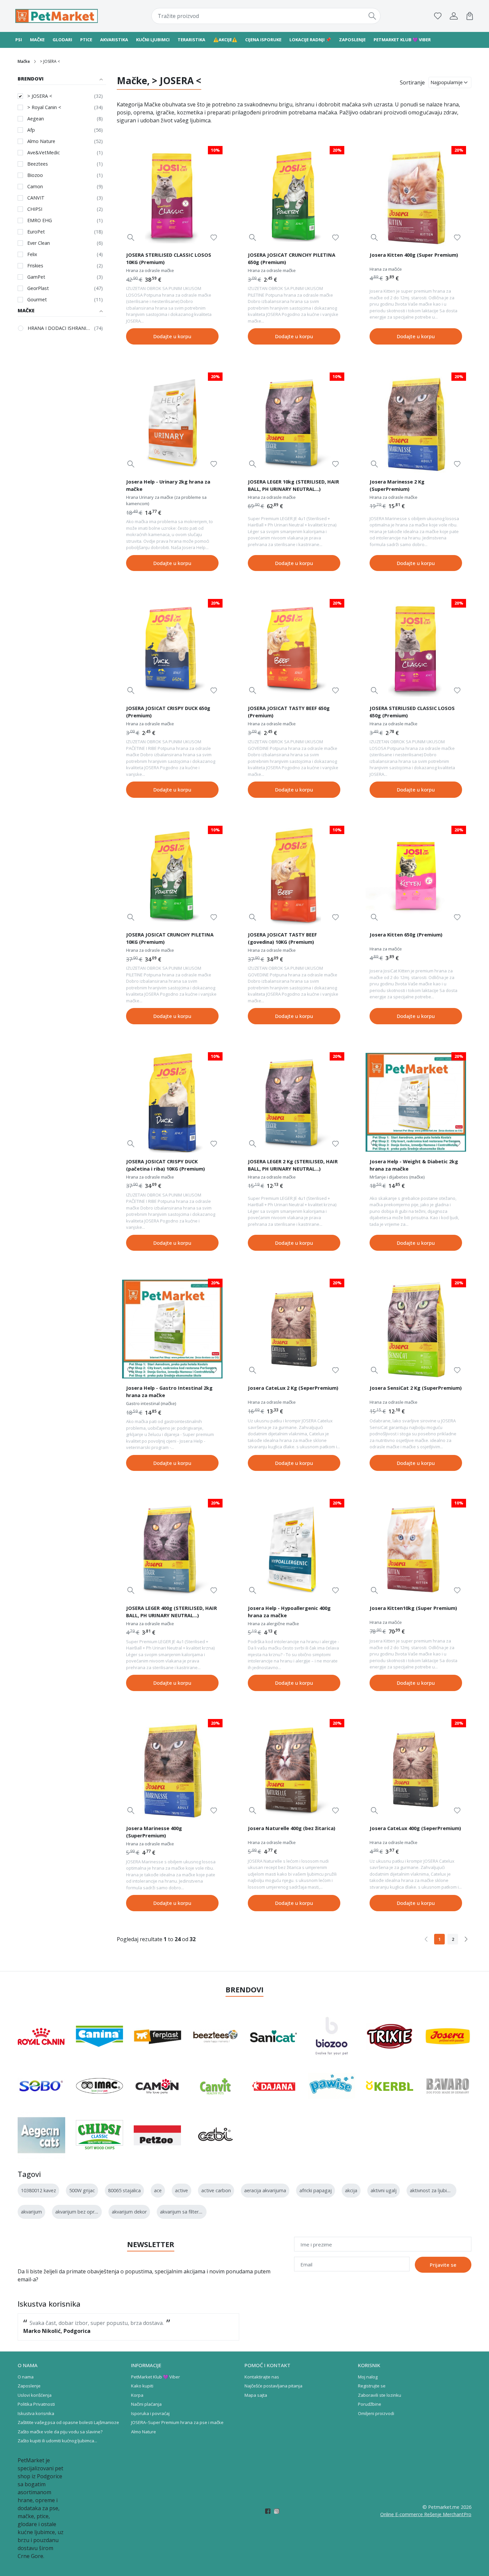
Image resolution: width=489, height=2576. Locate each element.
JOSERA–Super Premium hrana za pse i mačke (177, 2422)
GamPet (36, 277)
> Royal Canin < (44, 107)
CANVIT (36, 198)
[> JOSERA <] (448, 2036)
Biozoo (35, 175)
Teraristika (191, 40)
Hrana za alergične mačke (273, 1624)
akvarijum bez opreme (80, 2212)
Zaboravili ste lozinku (380, 2395)
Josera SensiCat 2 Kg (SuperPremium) (416, 1388)
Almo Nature (41, 141)
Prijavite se (443, 2265)
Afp (31, 130)
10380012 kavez (38, 2190)
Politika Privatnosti (36, 2404)
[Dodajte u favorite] (214, 238)
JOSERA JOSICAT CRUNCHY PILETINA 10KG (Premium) (170, 938)
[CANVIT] (216, 2086)
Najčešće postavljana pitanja (273, 2386)
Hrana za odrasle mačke (150, 270)
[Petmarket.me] (57, 16)
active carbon (216, 2190)
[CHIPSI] (100, 2135)
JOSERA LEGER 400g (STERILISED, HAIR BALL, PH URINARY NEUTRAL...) (171, 1612)
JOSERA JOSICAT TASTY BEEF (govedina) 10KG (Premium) (282, 938)
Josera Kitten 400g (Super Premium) (414, 255)
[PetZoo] (158, 2135)
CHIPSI (35, 209)
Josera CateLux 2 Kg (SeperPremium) (293, 1388)
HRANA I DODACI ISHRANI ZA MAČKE (59, 328)
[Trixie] (390, 2036)
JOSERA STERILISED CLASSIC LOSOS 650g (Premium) (412, 712)
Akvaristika (114, 40)
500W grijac (82, 2190)
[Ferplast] (158, 2036)
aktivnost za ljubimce (433, 2190)
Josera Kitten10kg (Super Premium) (413, 1608)
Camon (35, 186)
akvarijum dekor (129, 2212)
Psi (19, 40)
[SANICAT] (274, 2036)
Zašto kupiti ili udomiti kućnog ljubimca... (57, 2441)
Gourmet (37, 299)
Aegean (36, 119)
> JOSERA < (40, 96)
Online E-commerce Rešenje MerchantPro (426, 2514)
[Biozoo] (332, 2036)
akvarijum (31, 2212)
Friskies (35, 266)
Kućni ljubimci (153, 40)
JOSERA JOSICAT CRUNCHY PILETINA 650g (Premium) (292, 258)
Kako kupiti (142, 2386)
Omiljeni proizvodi (376, 2413)
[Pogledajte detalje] (131, 238)
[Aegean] (41, 2135)
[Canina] (100, 2036)
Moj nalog (368, 2377)
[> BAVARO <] (448, 2086)
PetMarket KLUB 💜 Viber (402, 40)
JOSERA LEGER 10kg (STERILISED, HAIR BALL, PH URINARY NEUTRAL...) (293, 485)
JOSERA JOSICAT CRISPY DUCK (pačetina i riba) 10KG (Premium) (165, 1165)
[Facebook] (270, 2511)
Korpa (137, 2395)
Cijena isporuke (263, 40)
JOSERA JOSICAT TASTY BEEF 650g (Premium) (289, 712)
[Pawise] (332, 2086)
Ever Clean (39, 243)
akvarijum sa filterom (183, 2212)
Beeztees (38, 164)
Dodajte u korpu (172, 336)
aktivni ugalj (384, 2190)
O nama (26, 2377)
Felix (32, 254)
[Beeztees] (216, 2036)
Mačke (37, 40)
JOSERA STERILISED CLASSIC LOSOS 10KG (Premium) (169, 258)
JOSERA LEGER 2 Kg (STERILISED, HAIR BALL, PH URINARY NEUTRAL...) (293, 1165)
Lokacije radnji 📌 (310, 40)
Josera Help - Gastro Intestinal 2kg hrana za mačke (169, 1391)
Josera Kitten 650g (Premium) (406, 934)
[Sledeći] (466, 1939)
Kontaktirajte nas (262, 2377)
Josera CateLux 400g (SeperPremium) (415, 1828)
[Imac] (100, 2086)
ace (158, 2190)
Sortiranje (412, 82)
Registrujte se (372, 2386)
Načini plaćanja (146, 2404)
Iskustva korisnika (36, 2413)
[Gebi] (216, 2135)
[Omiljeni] (438, 16)
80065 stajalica (124, 2190)
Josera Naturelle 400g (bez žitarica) (292, 1828)
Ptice (86, 40)
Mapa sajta (256, 2395)
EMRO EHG (40, 220)
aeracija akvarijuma (265, 2190)
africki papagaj (316, 2190)
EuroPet (36, 232)
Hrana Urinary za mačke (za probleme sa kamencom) (166, 501)
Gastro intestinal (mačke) (151, 1403)
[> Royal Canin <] (41, 2036)
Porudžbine (370, 2404)
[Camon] (158, 2086)
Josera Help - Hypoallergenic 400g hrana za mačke (289, 1612)
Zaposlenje (352, 40)
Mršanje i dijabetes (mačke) (397, 1177)
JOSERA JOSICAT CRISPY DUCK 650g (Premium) (168, 712)
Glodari (62, 40)
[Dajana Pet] (274, 2086)
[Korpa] (470, 16)
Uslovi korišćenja (35, 2395)
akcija (351, 2190)
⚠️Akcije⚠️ (225, 40)
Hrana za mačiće (386, 269)
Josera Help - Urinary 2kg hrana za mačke (168, 485)
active (181, 2190)
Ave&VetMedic (44, 152)
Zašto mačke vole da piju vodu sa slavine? (60, 2432)
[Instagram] (279, 2511)
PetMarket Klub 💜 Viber (156, 2377)
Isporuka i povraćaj (150, 2413)
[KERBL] (390, 2086)
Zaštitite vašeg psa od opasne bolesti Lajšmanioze (68, 2422)
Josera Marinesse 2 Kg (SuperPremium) (397, 485)
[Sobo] (41, 2086)
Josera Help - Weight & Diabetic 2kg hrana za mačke (414, 1165)
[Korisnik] (454, 16)
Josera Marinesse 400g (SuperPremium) (154, 1832)
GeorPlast (38, 288)
